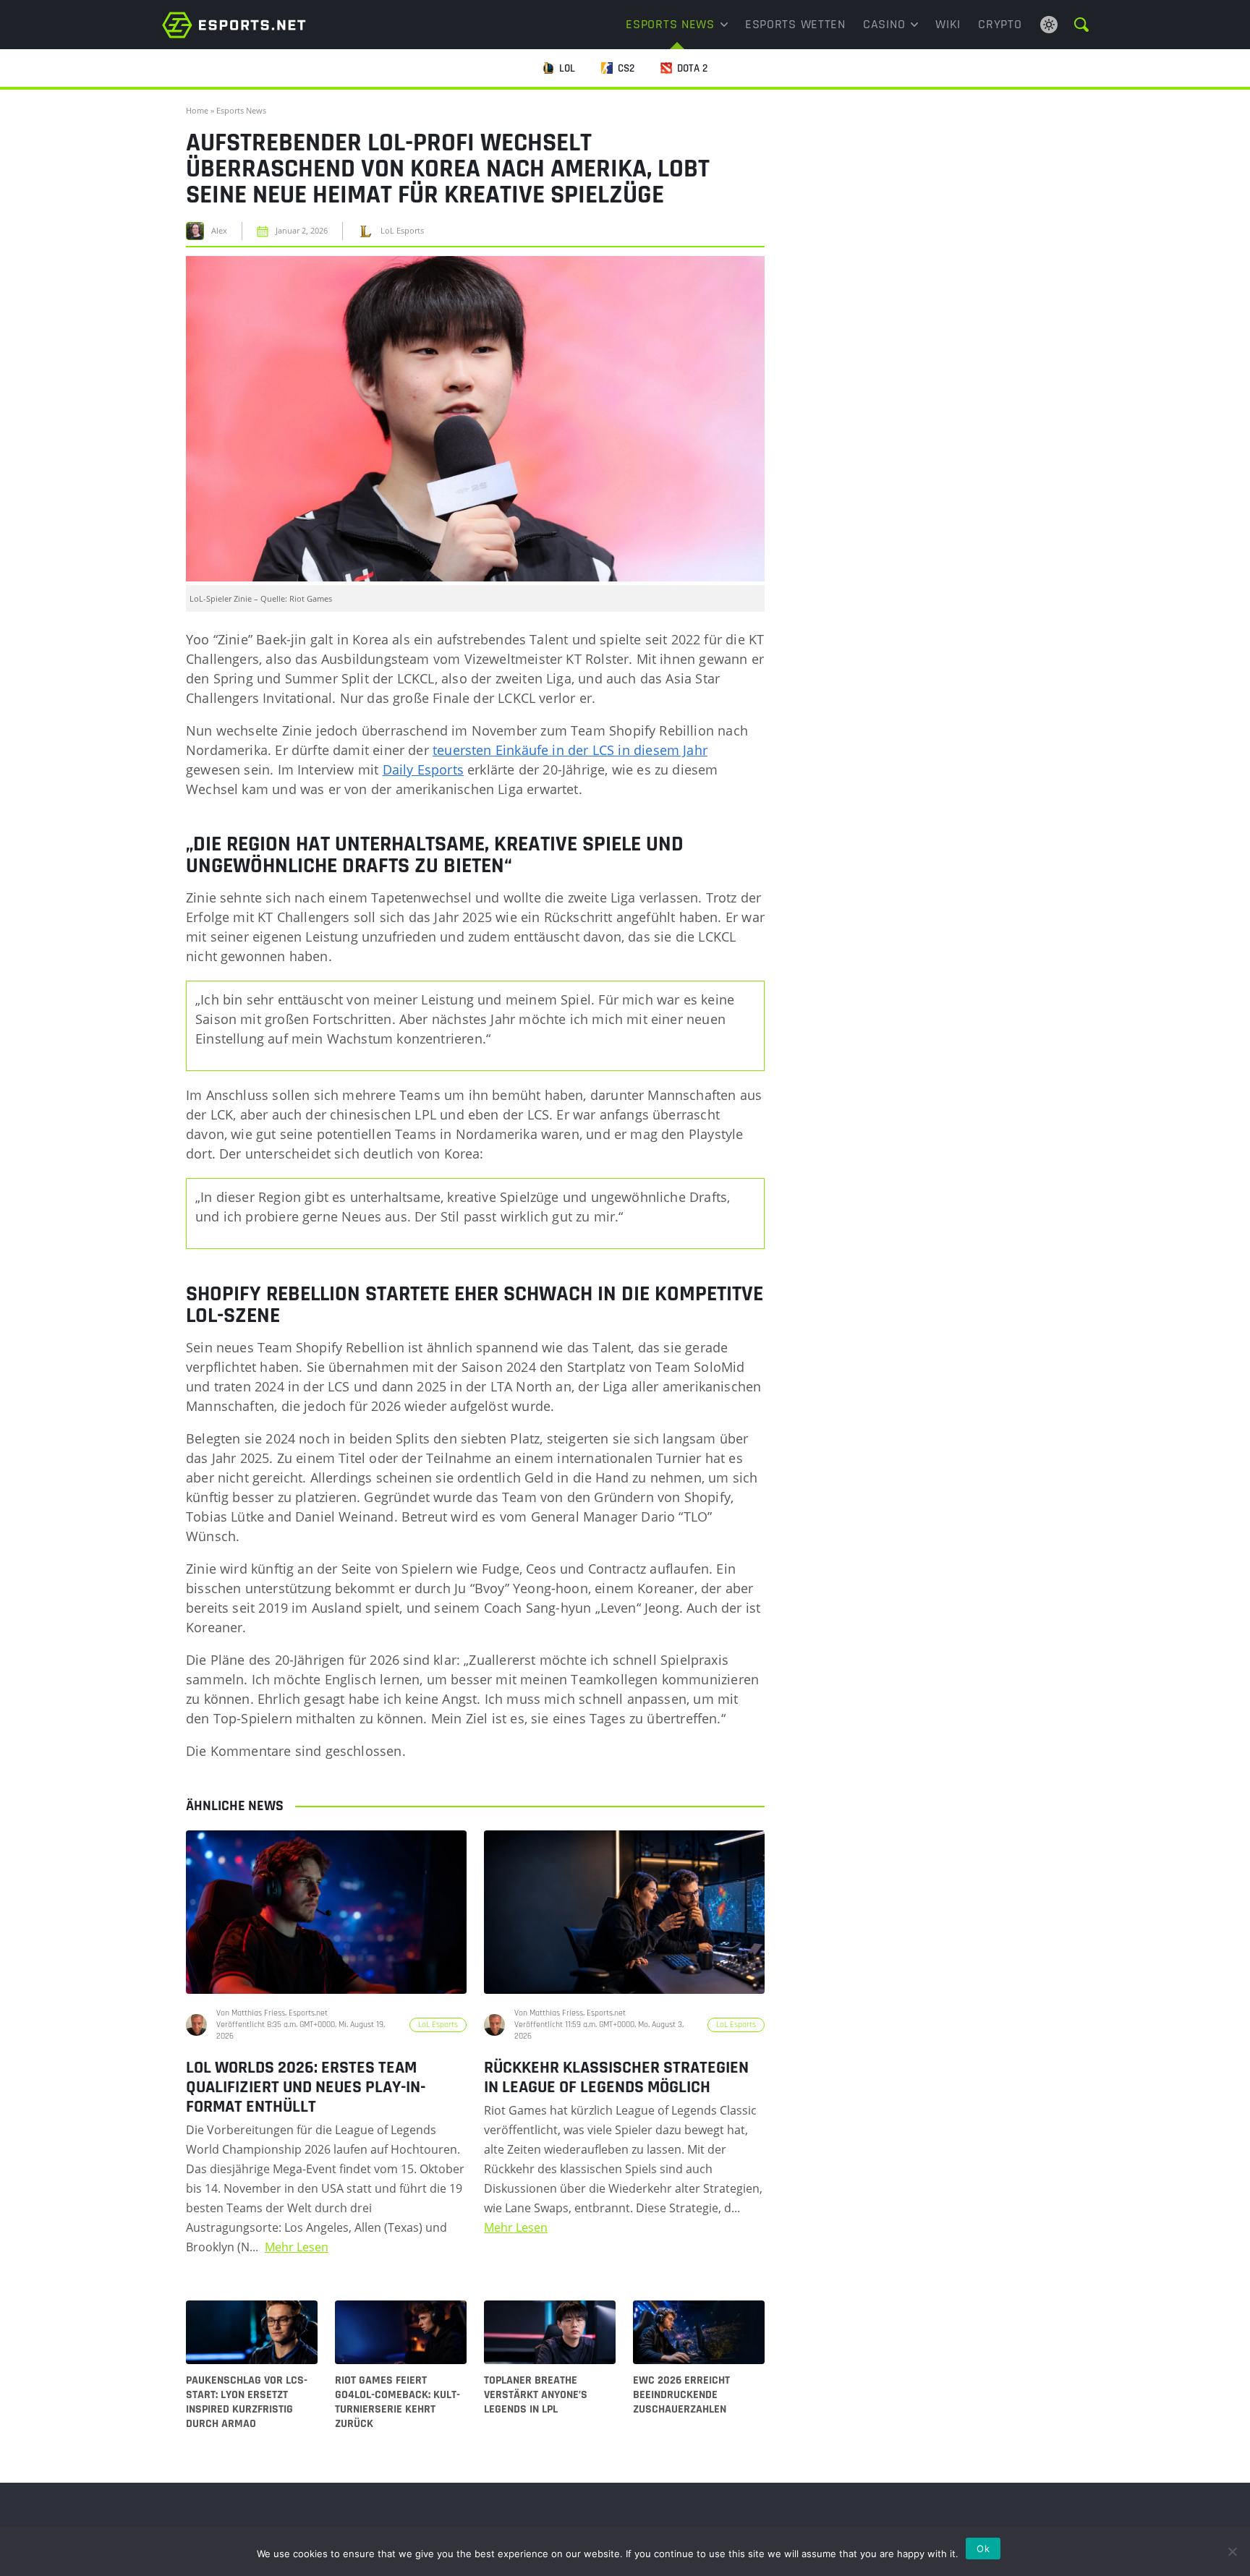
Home (197, 110)
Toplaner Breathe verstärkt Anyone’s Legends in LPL (536, 2395)
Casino (884, 24)
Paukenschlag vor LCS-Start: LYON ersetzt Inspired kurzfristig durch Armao (247, 2402)
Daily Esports (423, 769)
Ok (983, 2549)
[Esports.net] (234, 25)
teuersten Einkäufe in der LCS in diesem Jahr (570, 750)
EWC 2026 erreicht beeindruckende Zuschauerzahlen (681, 2395)
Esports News (670, 24)
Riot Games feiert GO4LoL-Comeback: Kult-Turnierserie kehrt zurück (397, 2402)
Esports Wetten (795, 24)
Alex (219, 231)
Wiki (948, 24)
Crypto (1000, 24)
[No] (1232, 2551)
